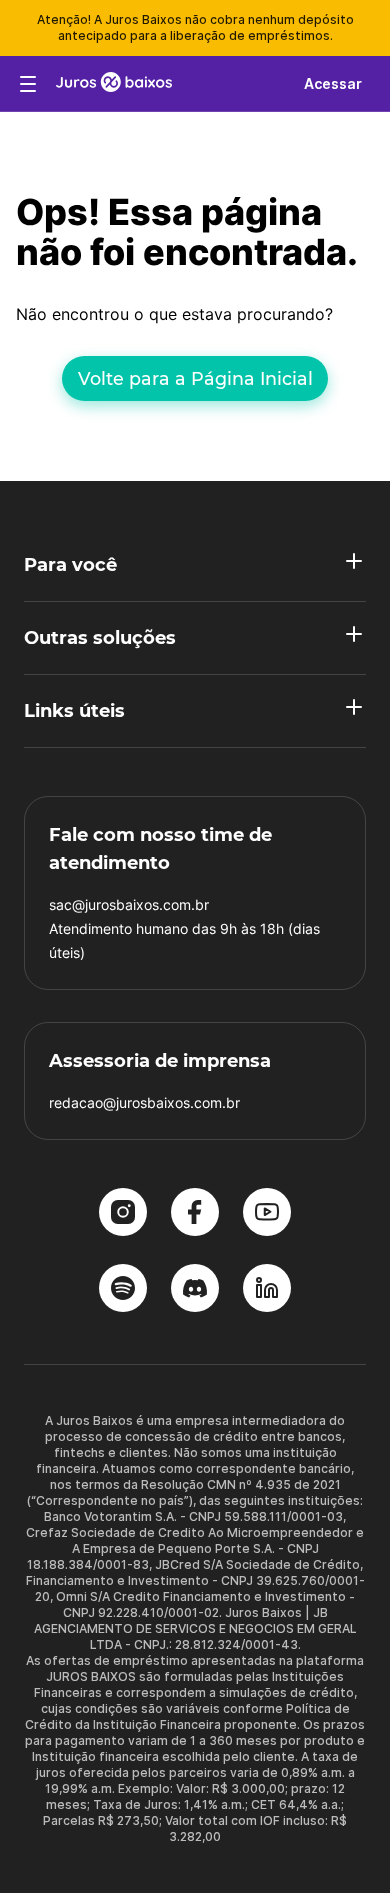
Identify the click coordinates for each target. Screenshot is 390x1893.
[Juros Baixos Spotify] (123, 1290)
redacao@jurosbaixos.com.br (144, 1102)
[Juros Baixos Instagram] (123, 1214)
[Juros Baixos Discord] (195, 1290)
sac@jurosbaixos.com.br (129, 904)
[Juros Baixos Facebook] (195, 1214)
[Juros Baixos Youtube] (267, 1214)
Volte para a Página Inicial (195, 378)
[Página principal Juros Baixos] (114, 84)
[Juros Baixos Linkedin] (267, 1290)
